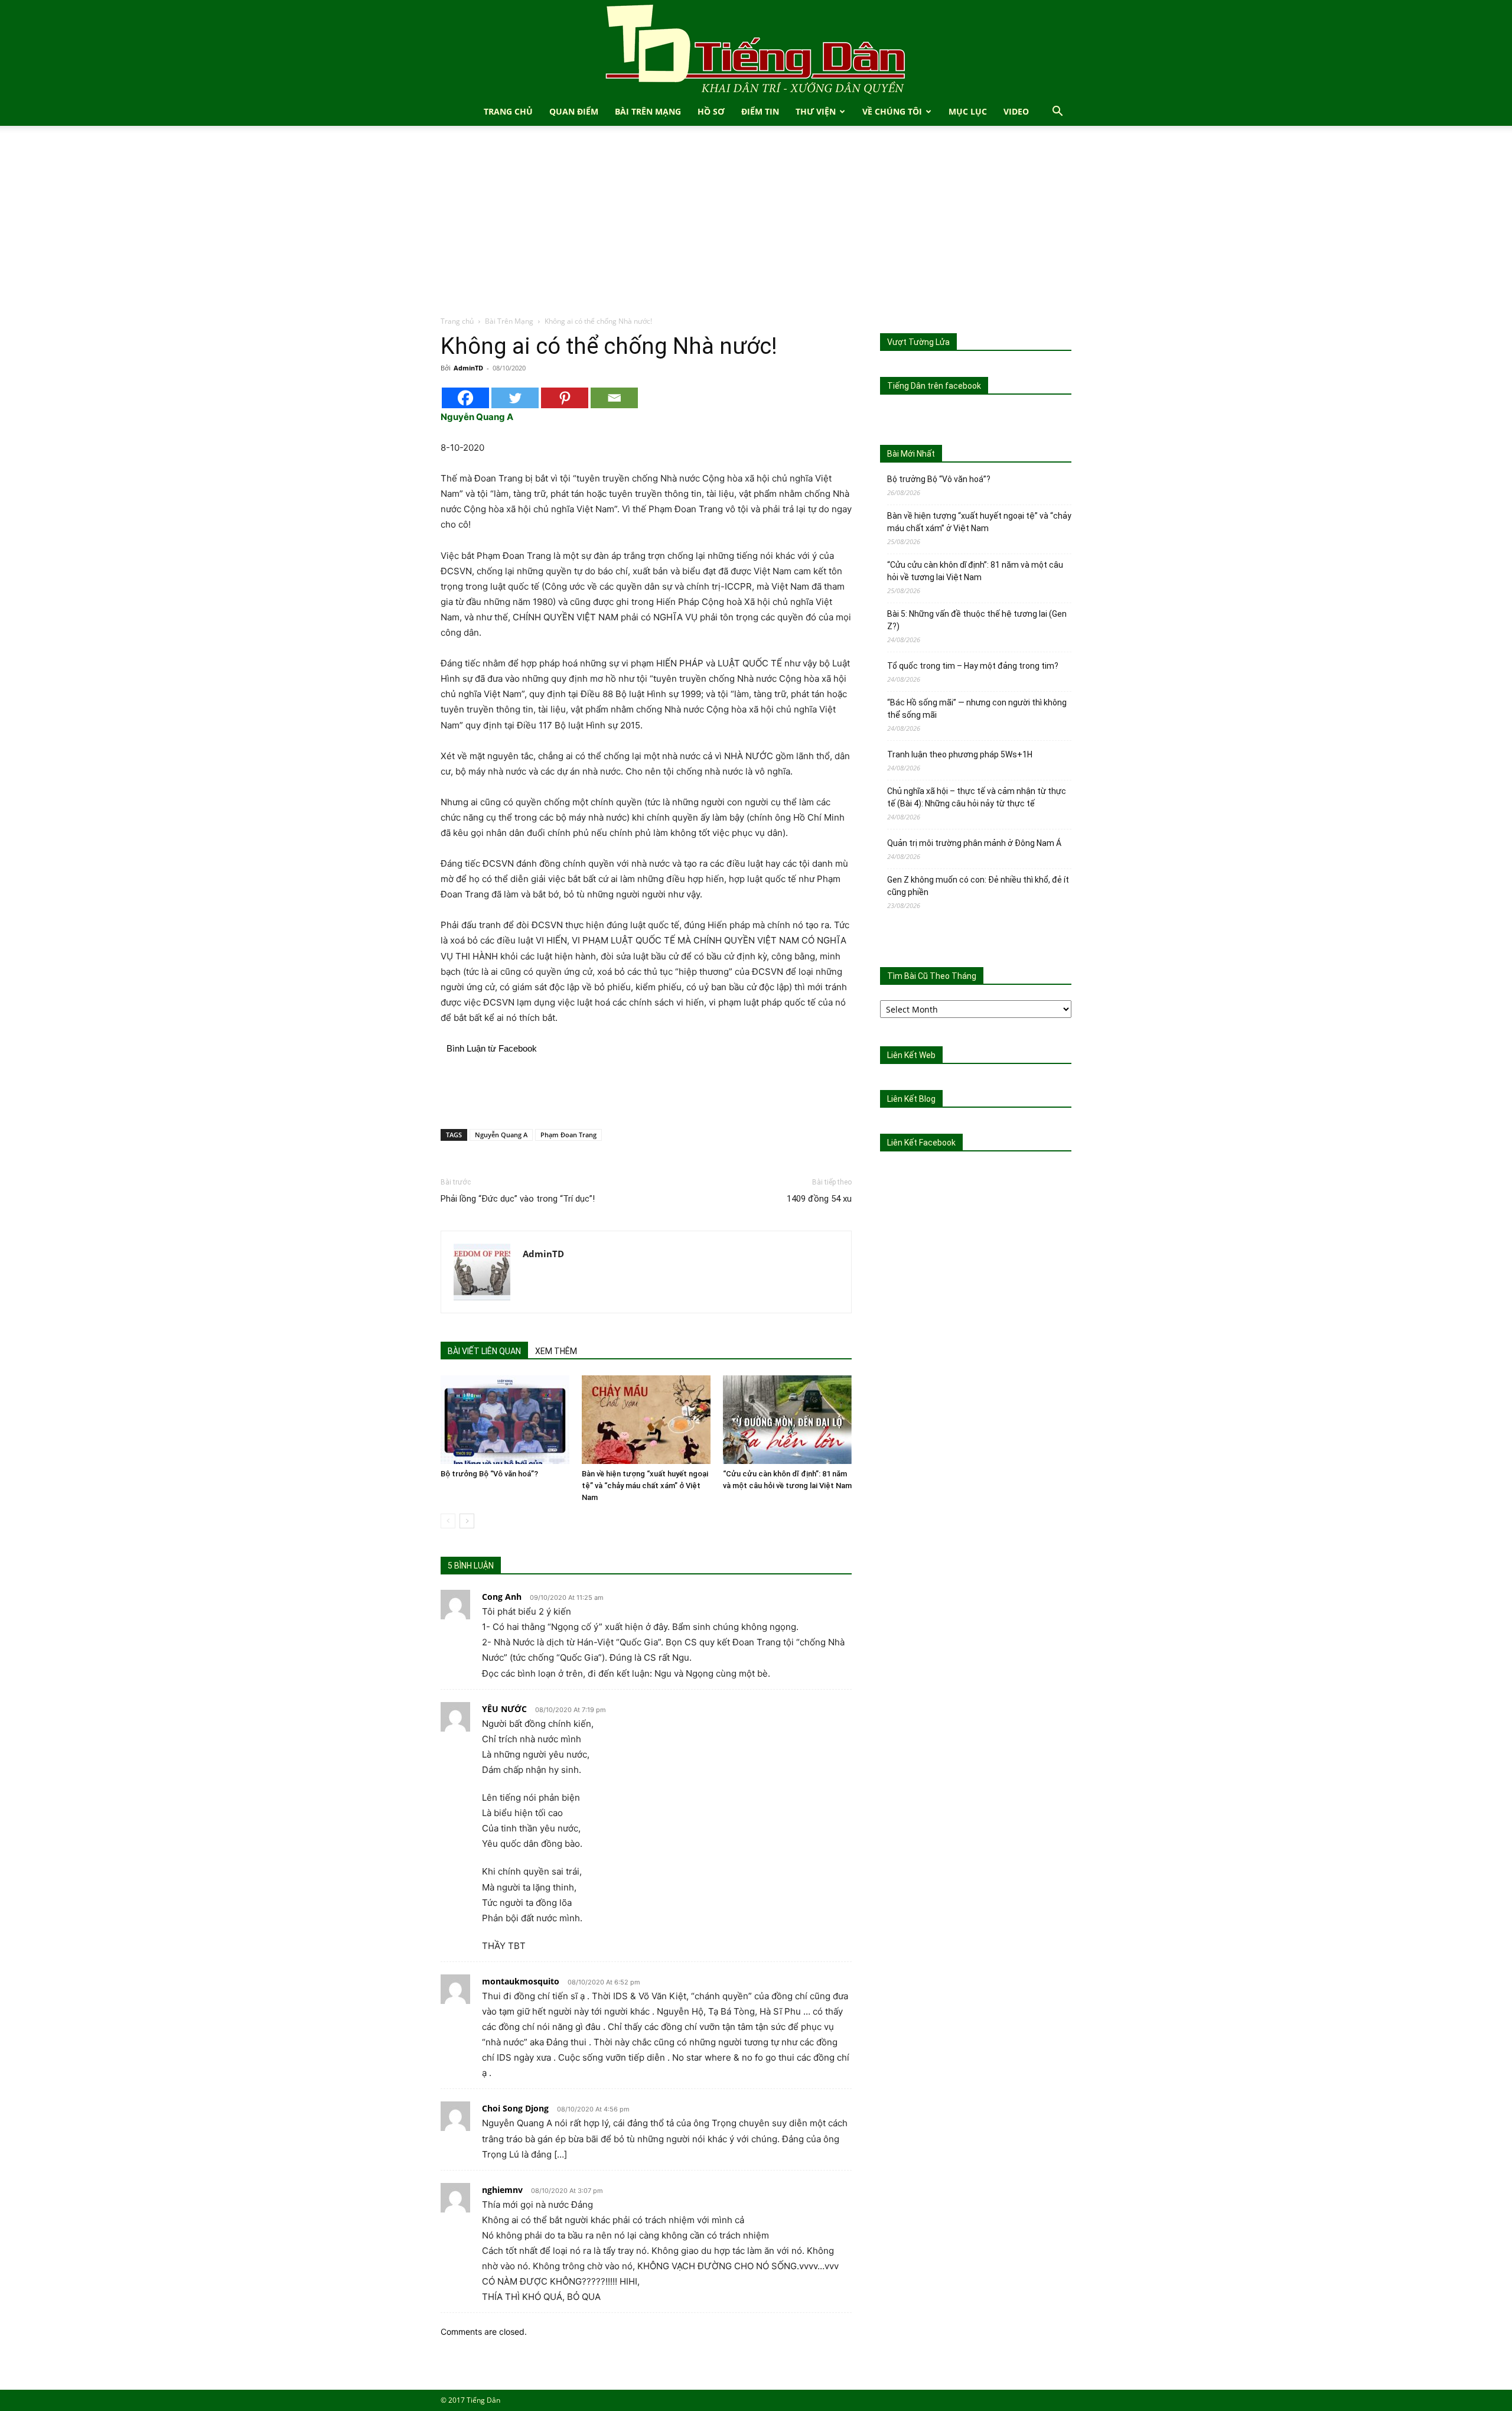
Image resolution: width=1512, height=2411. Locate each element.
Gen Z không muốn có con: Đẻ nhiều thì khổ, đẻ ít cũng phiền (978, 886)
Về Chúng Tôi (892, 111)
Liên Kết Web (911, 1055)
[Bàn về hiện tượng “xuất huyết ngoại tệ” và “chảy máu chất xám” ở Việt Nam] (646, 1420)
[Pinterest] (565, 398)
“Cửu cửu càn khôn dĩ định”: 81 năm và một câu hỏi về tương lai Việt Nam (975, 571)
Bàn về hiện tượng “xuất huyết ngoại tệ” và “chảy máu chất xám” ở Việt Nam (645, 1486)
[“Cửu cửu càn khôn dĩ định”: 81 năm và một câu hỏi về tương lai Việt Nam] (787, 1420)
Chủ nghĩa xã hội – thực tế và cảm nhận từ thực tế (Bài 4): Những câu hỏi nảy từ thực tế (977, 797)
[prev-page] (448, 1521)
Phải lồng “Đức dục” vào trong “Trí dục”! (518, 1199)
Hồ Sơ (711, 111)
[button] (1057, 113)
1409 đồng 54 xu (819, 1199)
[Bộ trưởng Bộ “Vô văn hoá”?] (505, 1420)
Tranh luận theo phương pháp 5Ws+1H (960, 754)
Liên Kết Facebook (921, 1143)
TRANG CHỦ (508, 111)
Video (1016, 111)
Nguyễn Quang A (501, 1135)
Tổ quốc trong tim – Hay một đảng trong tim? (973, 666)
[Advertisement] (756, 227)
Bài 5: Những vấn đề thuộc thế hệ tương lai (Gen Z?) (977, 620)
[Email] (614, 398)
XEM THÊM (556, 1351)
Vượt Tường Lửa (918, 342)
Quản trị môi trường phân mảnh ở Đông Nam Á (974, 843)
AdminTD (468, 368)
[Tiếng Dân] (756, 49)
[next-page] (467, 1521)
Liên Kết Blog (911, 1099)
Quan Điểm (574, 111)
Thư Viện (816, 111)
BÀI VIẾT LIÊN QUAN (484, 1351)
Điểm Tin (760, 111)
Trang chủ (457, 321)
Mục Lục (968, 111)
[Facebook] (465, 398)
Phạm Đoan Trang (568, 1135)
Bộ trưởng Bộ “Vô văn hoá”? (489, 1474)
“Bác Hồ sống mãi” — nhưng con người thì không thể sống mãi (977, 709)
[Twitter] (515, 398)
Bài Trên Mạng (648, 111)
